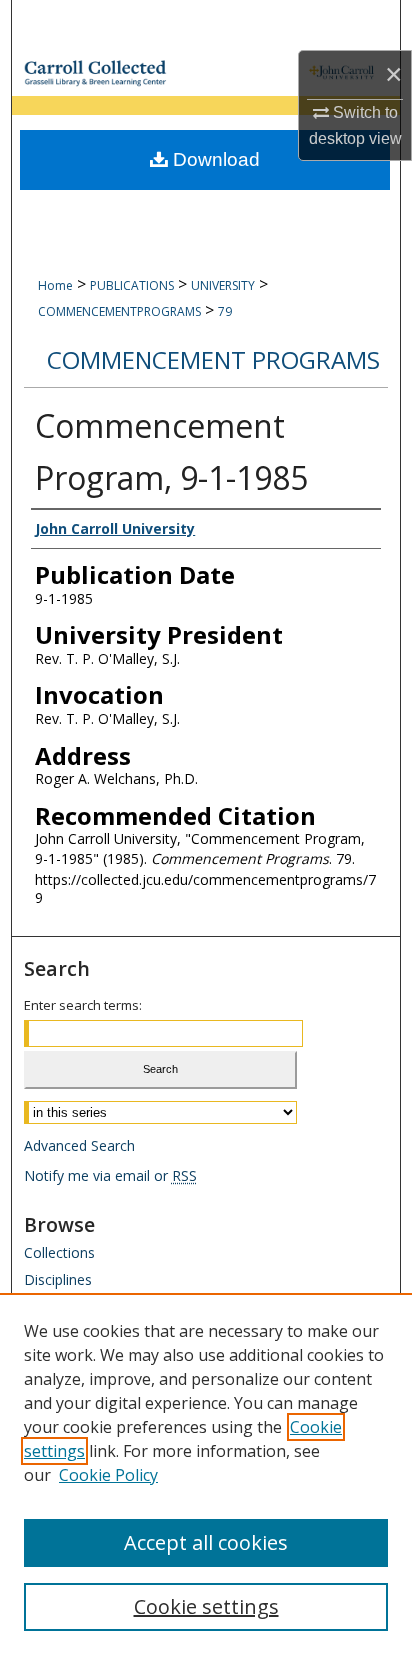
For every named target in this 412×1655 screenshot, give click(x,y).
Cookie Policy (108, 1475)
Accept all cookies (206, 1542)
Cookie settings (206, 1606)
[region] (206, 1474)
